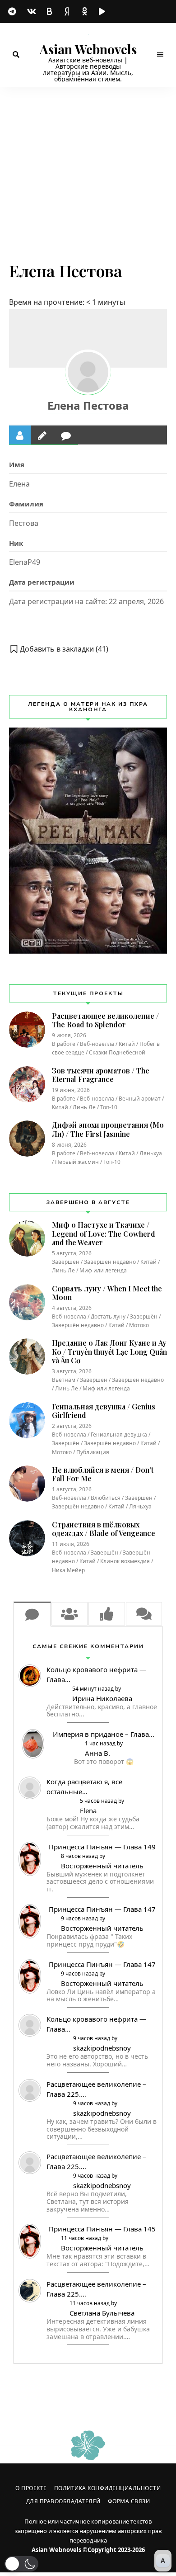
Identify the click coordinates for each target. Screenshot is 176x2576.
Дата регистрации (42, 582)
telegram (14, 12)
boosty (50, 11)
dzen (68, 12)
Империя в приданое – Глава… (104, 1734)
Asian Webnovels (88, 49)
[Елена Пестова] (88, 372)
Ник (16, 543)
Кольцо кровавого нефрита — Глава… (96, 1674)
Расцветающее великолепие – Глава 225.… (96, 2089)
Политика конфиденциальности (108, 2488)
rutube (104, 12)
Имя (17, 464)
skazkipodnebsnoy (102, 2048)
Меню (160, 55)
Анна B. (97, 1753)
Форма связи (129, 2501)
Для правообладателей (63, 2501)
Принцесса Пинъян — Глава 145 (102, 2229)
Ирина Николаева (102, 1698)
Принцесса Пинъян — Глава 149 (102, 1847)
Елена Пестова (88, 405)
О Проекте (31, 2488)
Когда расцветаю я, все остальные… (84, 1787)
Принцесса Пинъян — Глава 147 (102, 1909)
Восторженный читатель (102, 1866)
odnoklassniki (86, 12)
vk (32, 11)
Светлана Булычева (102, 2313)
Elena (88, 1810)
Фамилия (26, 504)
